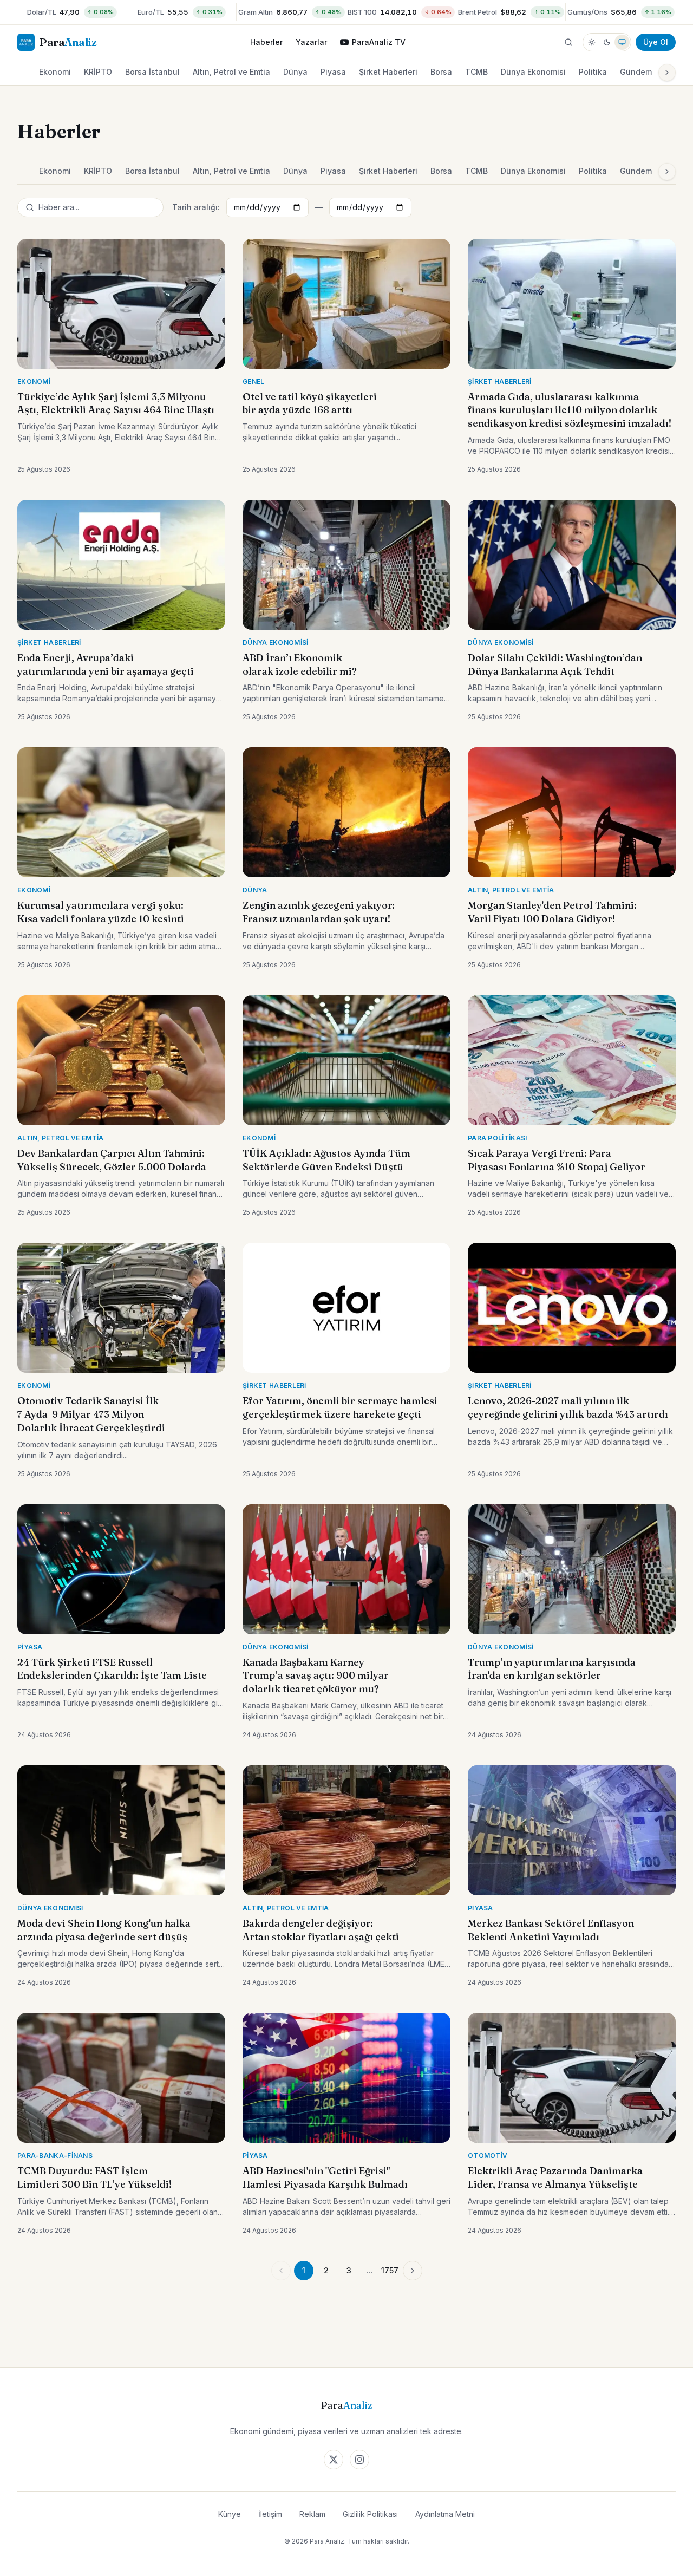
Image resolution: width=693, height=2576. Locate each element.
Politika (593, 72)
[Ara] (568, 42)
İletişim (270, 2514)
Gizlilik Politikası (370, 2514)
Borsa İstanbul (152, 72)
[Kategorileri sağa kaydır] (667, 73)
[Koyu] (607, 42)
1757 (390, 2270)
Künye (230, 2514)
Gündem (636, 72)
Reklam (312, 2514)
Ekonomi (55, 72)
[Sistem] (622, 42)
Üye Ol (656, 42)
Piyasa (333, 72)
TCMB (476, 72)
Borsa (441, 72)
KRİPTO (98, 72)
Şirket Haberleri (388, 72)
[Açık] (592, 42)
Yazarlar (311, 42)
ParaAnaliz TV (379, 42)
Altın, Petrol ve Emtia (231, 72)
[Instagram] (359, 2460)
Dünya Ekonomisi (533, 72)
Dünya (295, 72)
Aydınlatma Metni (445, 2514)
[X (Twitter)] (334, 2460)
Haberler (266, 42)
